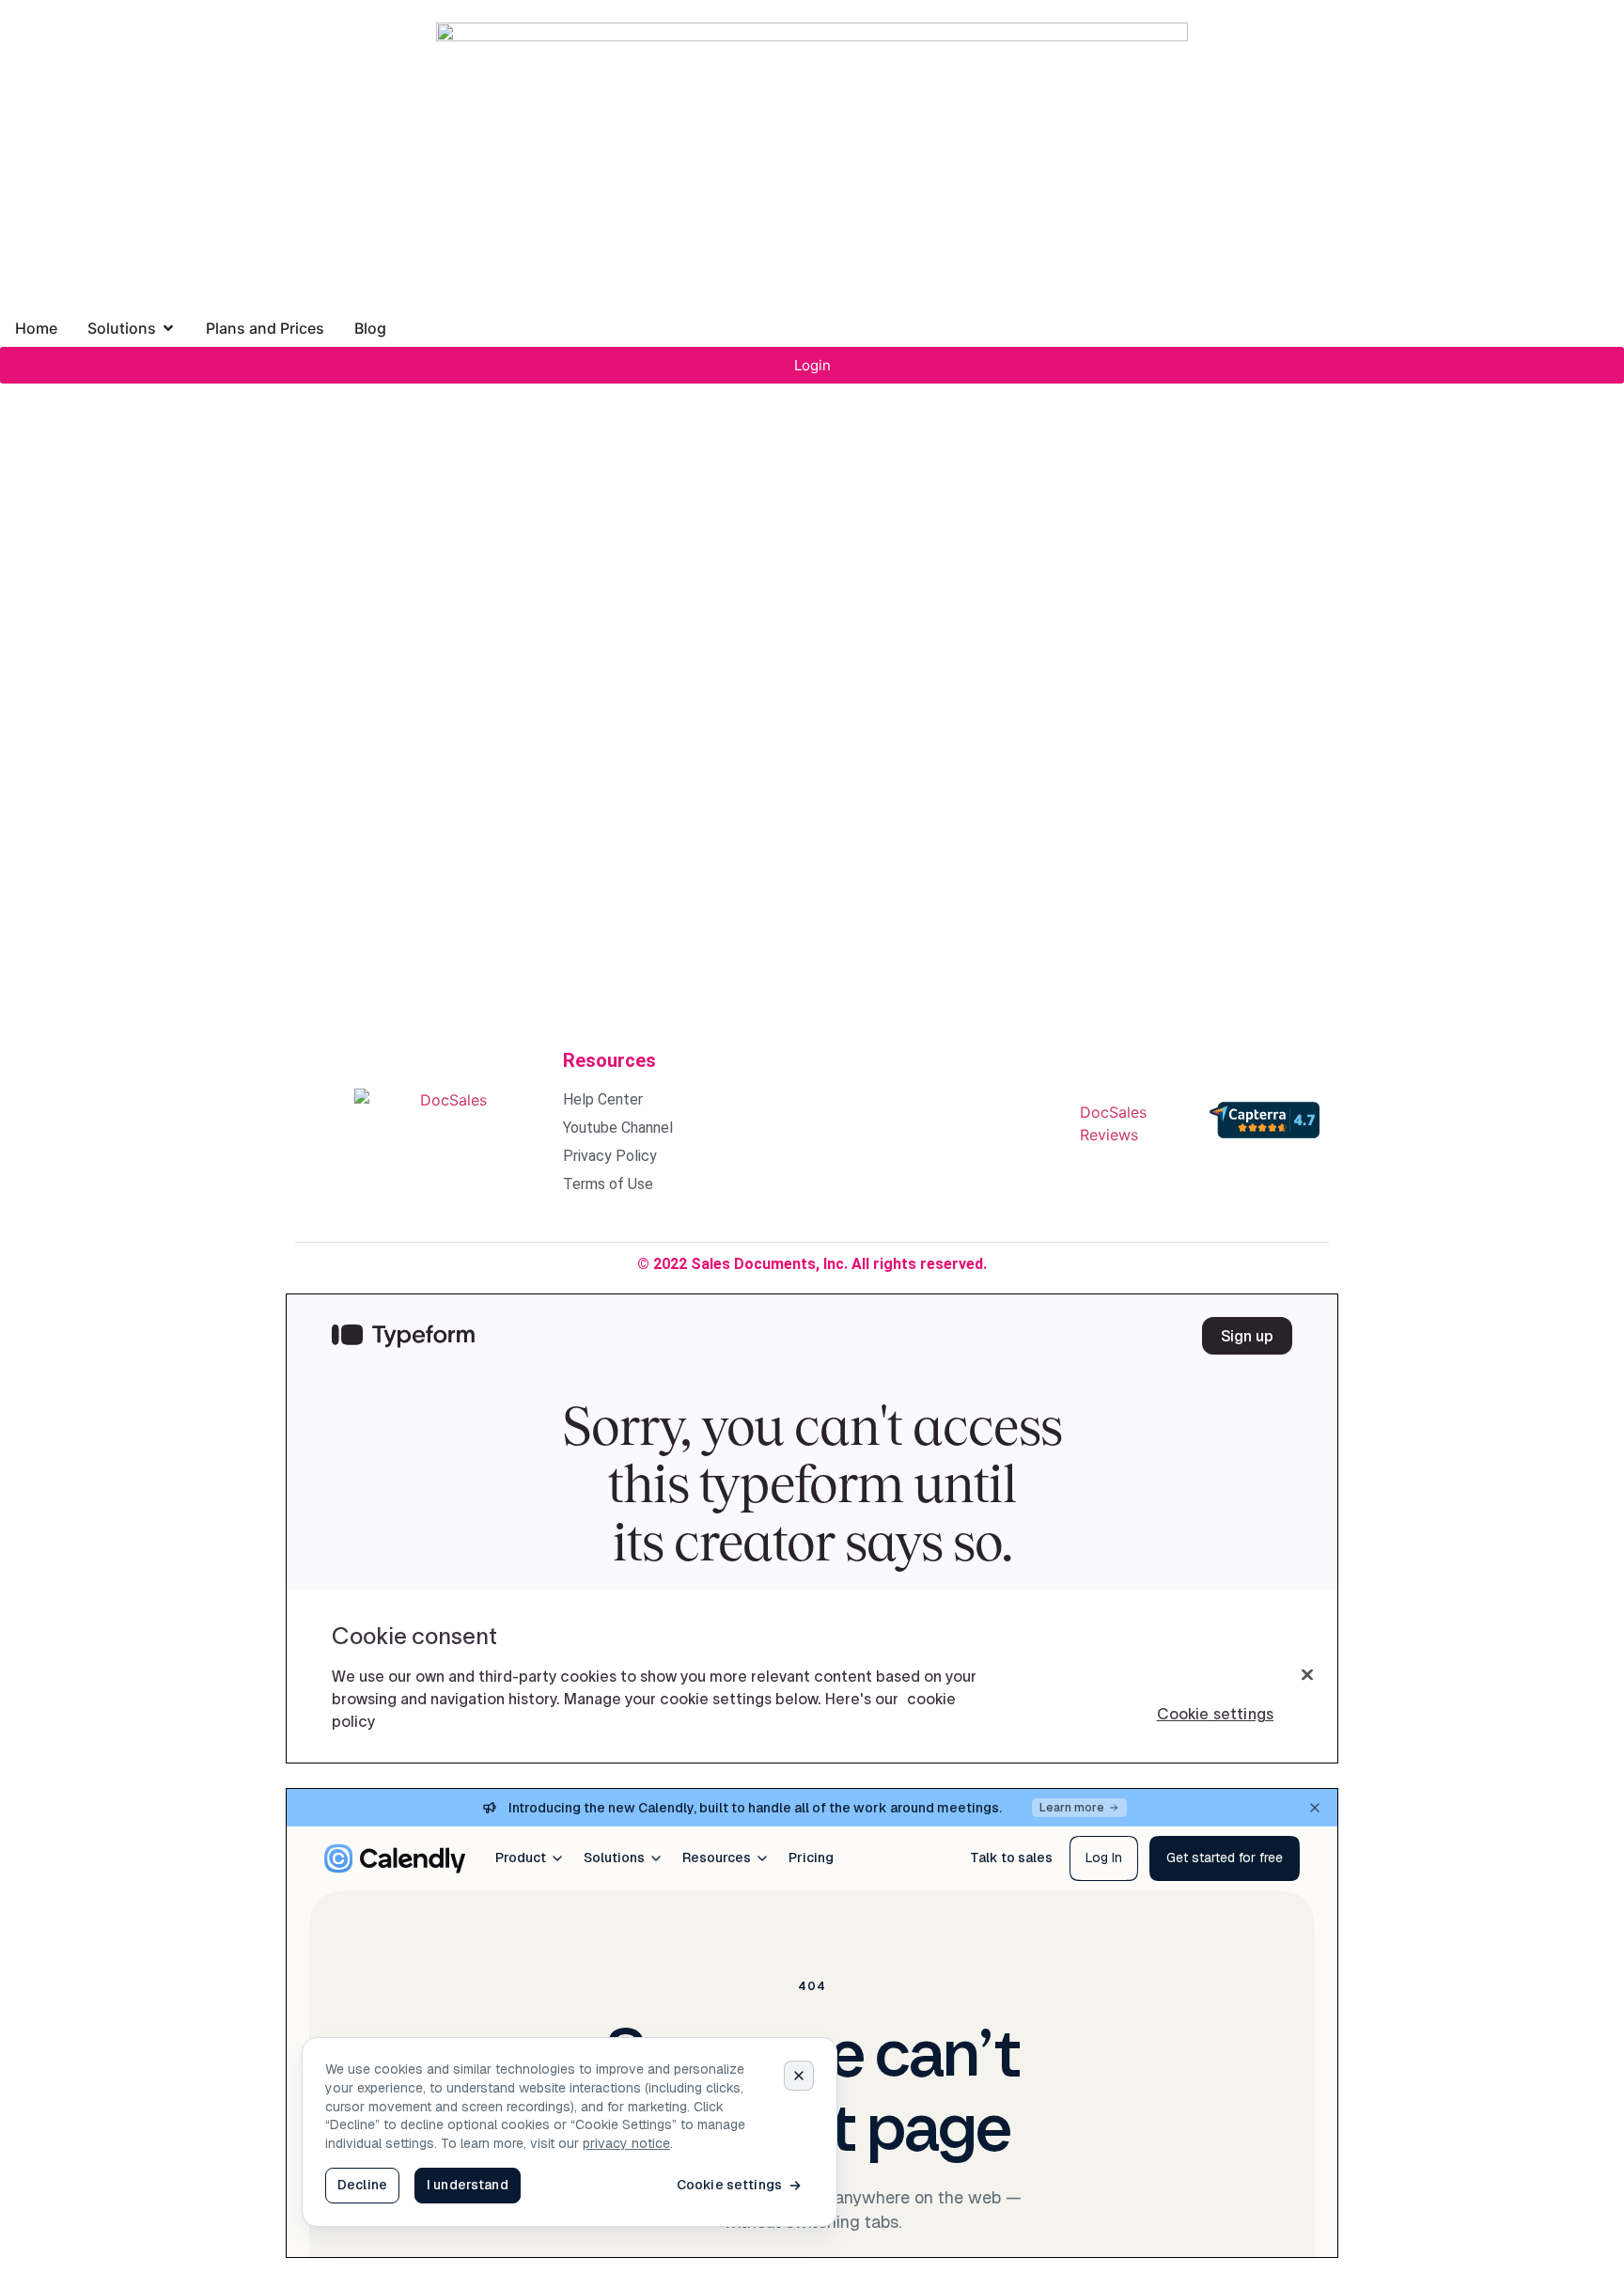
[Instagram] (885, 1121)
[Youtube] (998, 1121)
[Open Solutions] (168, 328)
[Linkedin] (942, 1121)
